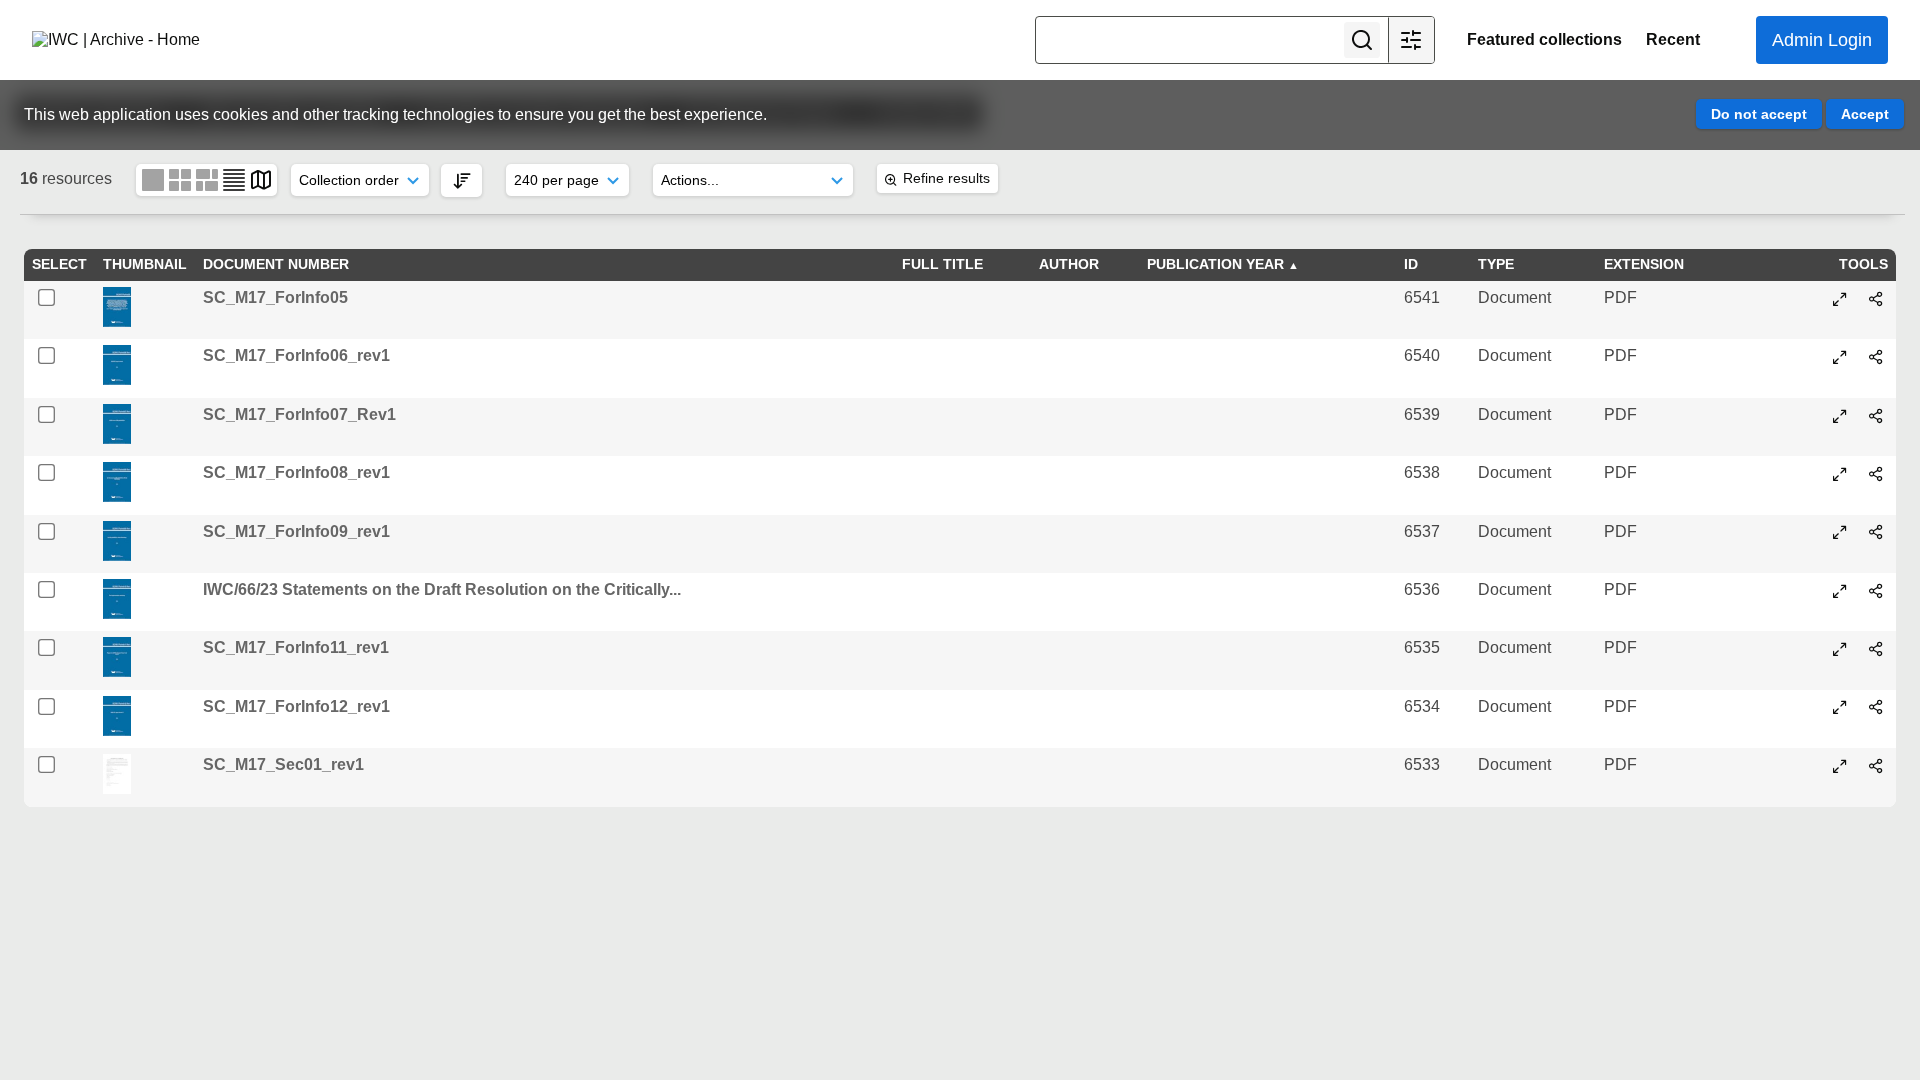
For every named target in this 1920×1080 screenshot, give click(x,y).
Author (1069, 264)
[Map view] (261, 179)
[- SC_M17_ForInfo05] (1840, 299)
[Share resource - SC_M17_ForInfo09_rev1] (1876, 532)
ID (1411, 264)
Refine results (946, 178)
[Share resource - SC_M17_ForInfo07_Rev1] (1876, 416)
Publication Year (1215, 264)
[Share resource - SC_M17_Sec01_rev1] (1876, 766)
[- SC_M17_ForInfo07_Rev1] (1840, 416)
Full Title (942, 264)
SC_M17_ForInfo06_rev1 (296, 355)
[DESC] (461, 180)
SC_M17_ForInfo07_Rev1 (299, 414)
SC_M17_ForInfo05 (275, 297)
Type (1496, 264)
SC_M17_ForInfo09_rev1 (296, 531)
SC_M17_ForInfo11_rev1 (296, 647)
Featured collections (1544, 39)
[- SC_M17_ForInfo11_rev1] (1840, 649)
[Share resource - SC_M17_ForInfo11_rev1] (1876, 649)
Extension (1644, 264)
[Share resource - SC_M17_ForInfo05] (1876, 299)
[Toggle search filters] (1411, 40)
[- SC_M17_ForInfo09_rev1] (1840, 532)
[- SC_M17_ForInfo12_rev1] (1840, 707)
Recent (1673, 39)
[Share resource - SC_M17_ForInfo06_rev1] (1876, 357)
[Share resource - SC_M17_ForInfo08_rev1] (1876, 474)
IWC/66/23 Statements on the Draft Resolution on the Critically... (442, 589)
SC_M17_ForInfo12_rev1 (296, 706)
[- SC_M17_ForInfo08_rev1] (1840, 474)
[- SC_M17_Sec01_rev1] (1840, 766)
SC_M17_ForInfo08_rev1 (296, 472)
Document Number (276, 264)
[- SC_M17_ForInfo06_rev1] (1840, 357)
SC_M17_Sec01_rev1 (283, 764)
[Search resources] (1362, 40)
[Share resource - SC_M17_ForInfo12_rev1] (1876, 707)
